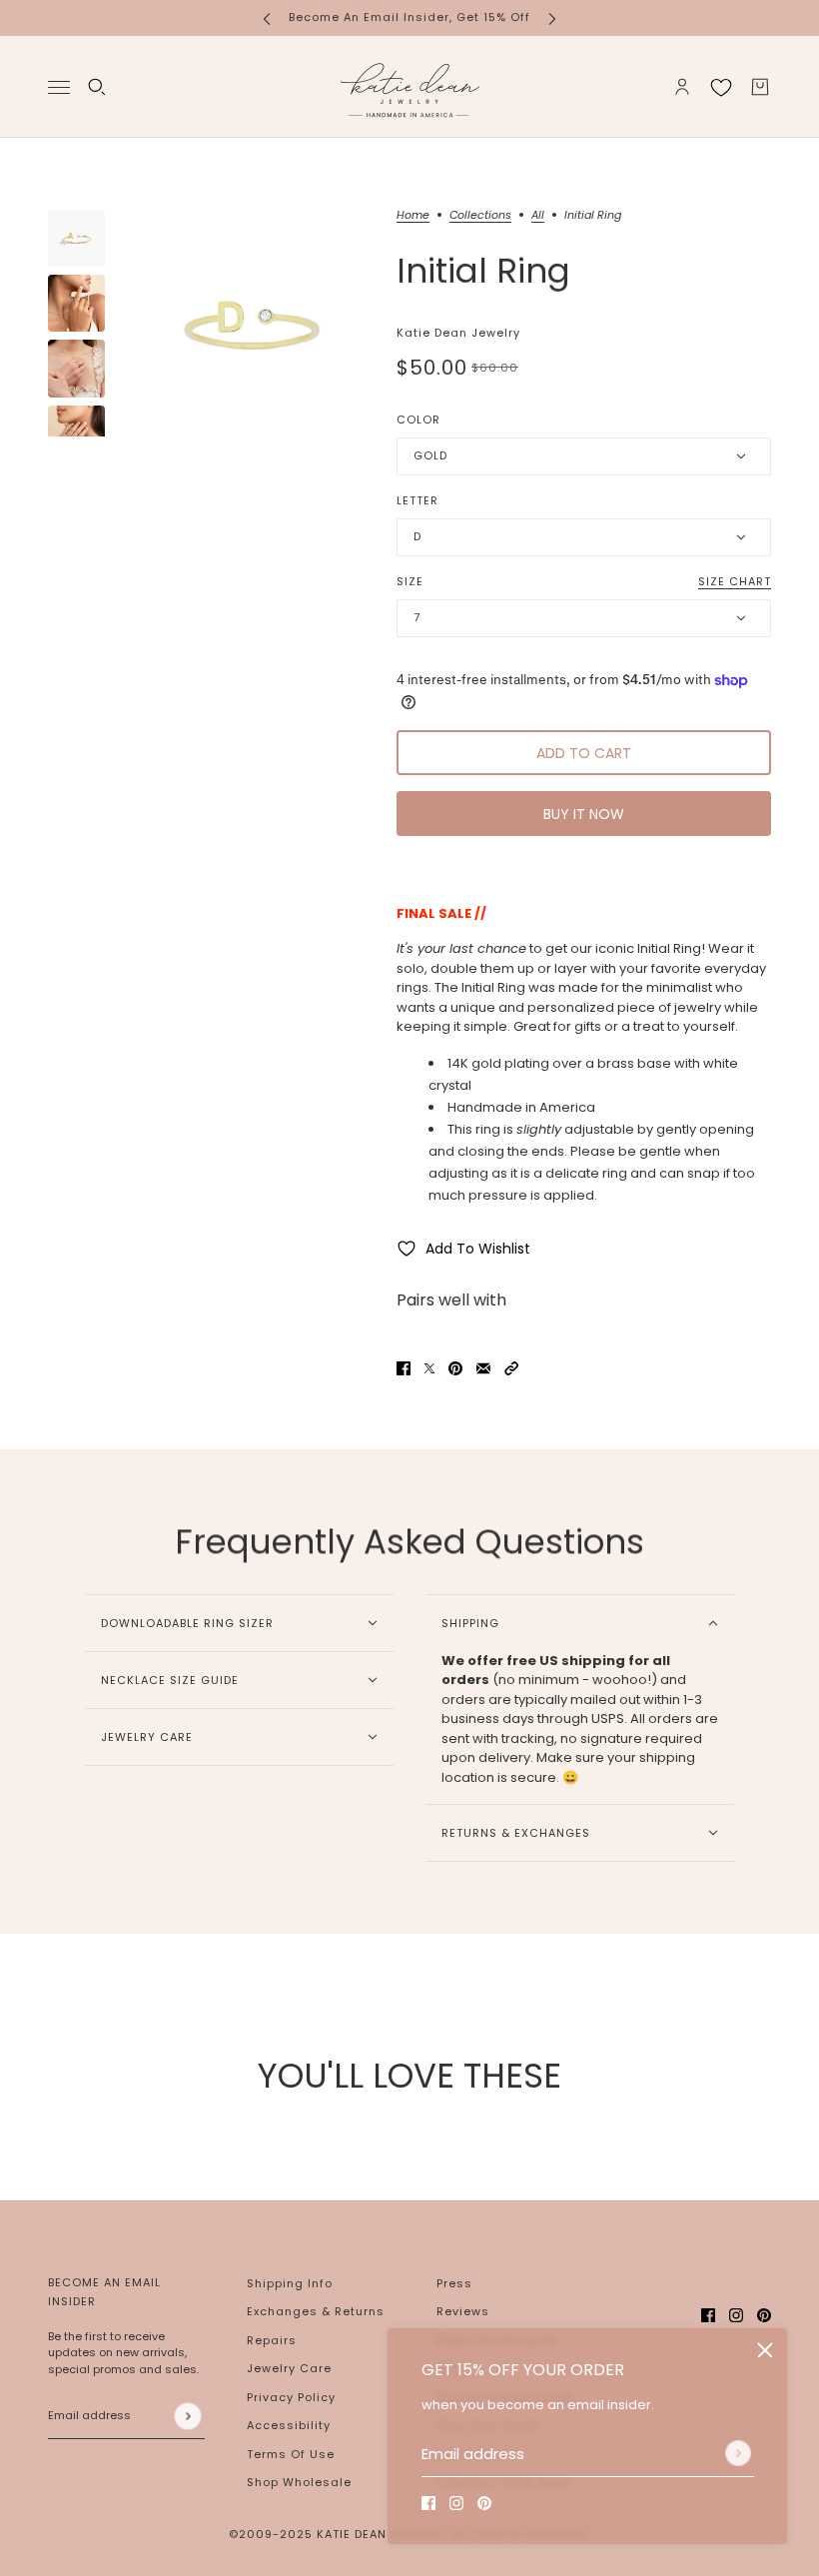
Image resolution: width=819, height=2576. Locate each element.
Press (454, 2283)
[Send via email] (483, 1368)
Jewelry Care (289, 2368)
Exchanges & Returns (316, 2311)
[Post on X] (429, 1368)
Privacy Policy (291, 2397)
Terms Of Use (291, 2454)
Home (413, 216)
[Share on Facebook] (404, 1368)
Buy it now (584, 814)
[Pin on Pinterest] (455, 1368)
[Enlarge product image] (251, 324)
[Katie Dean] (409, 87)
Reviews (463, 2311)
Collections (480, 216)
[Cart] (760, 87)
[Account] (682, 87)
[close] (765, 2350)
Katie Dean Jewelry (458, 333)
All (538, 216)
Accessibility (289, 2425)
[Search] (97, 87)
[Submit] (738, 2453)
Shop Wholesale (299, 2482)
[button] (511, 1368)
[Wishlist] (721, 87)
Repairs (272, 2340)
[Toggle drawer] (59, 86)
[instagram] (456, 2503)
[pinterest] (484, 2503)
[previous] (267, 17)
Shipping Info (290, 2283)
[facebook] (428, 2503)
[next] (552, 17)
